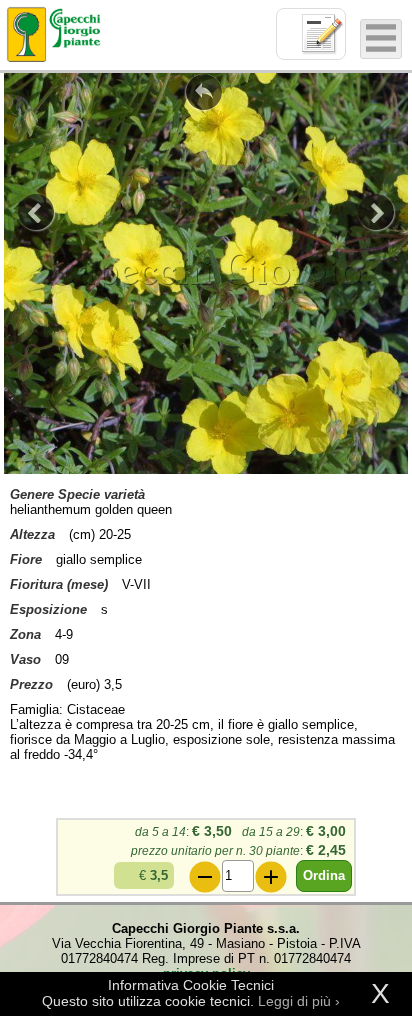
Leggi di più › (299, 1001)
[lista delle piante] (204, 92)
